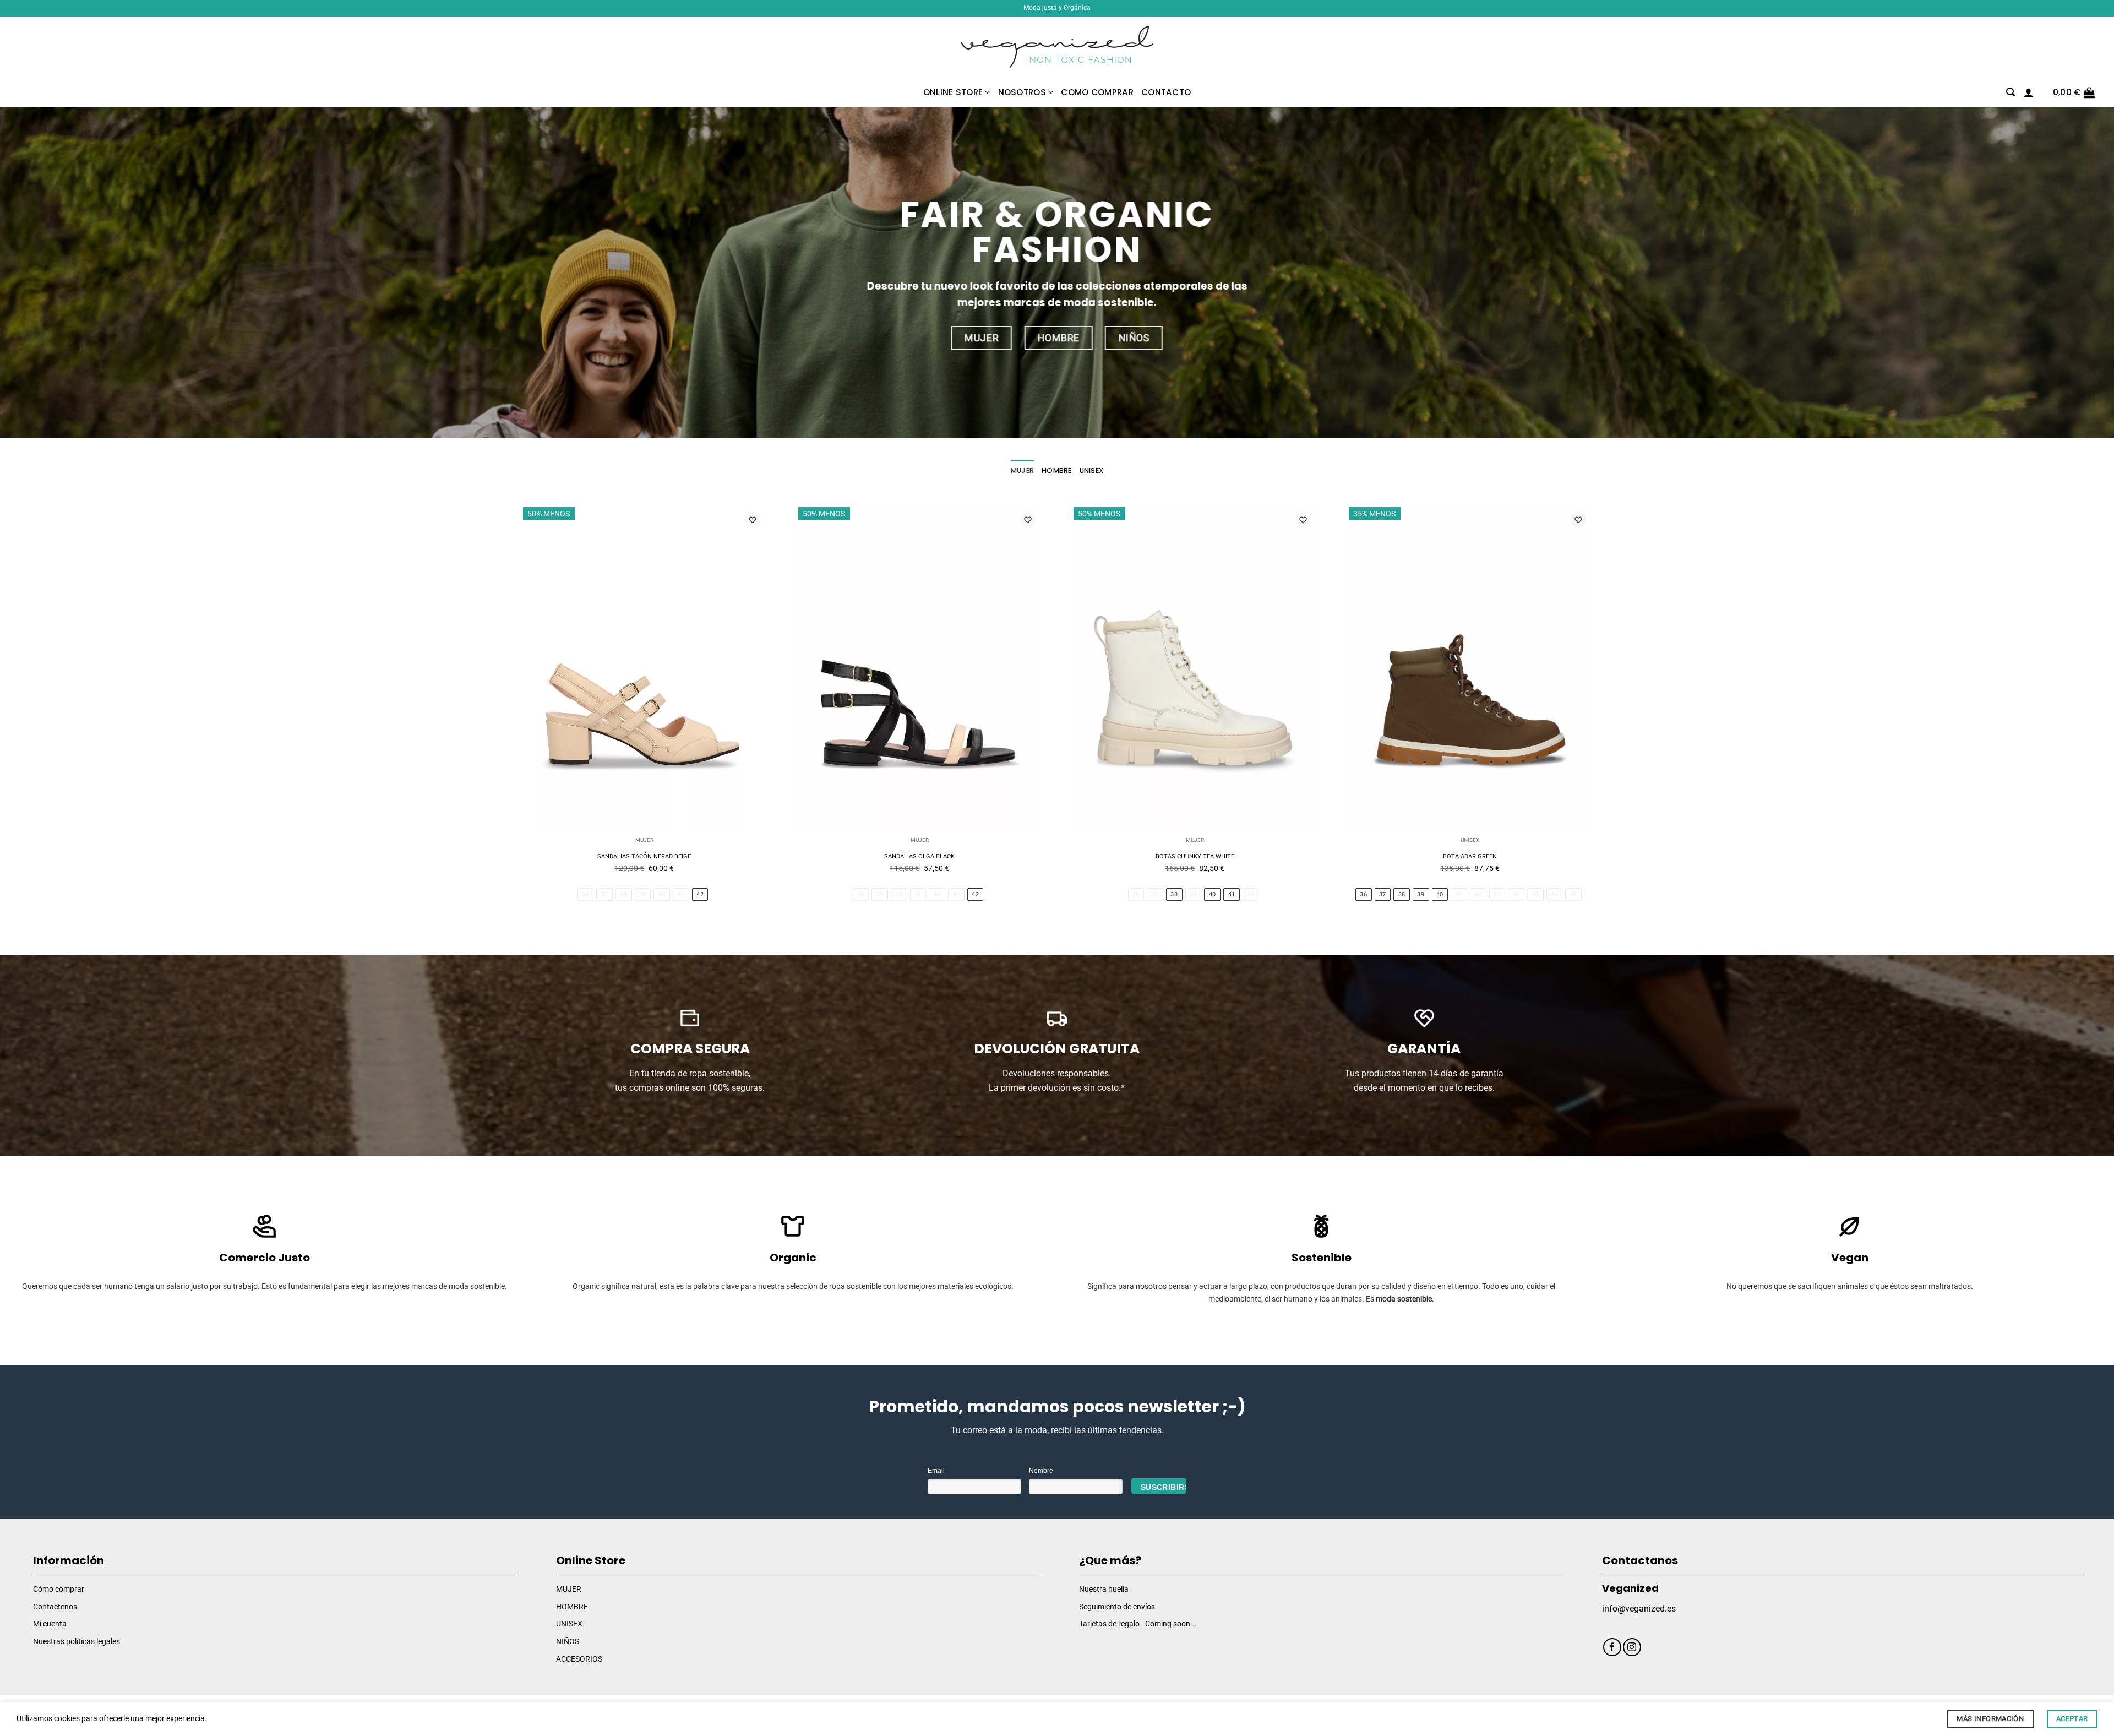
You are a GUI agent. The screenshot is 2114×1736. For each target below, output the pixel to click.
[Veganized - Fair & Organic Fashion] (1057, 47)
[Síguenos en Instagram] (1632, 1647)
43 (1497, 894)
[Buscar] (2011, 92)
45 (1536, 894)
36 (585, 894)
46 (1554, 894)
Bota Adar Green (1470, 856)
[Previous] (513, 722)
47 (1574, 894)
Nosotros (1022, 92)
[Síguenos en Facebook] (1612, 1647)
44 (1516, 894)
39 (643, 894)
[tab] (1022, 471)
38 (623, 894)
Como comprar (1097, 92)
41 (681, 894)
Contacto (1166, 92)
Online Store (953, 92)
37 (605, 894)
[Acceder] (2029, 92)
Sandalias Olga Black (919, 856)
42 (700, 894)
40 (662, 894)
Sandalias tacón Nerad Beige (644, 856)
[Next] (1601, 722)
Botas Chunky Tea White (1195, 856)
